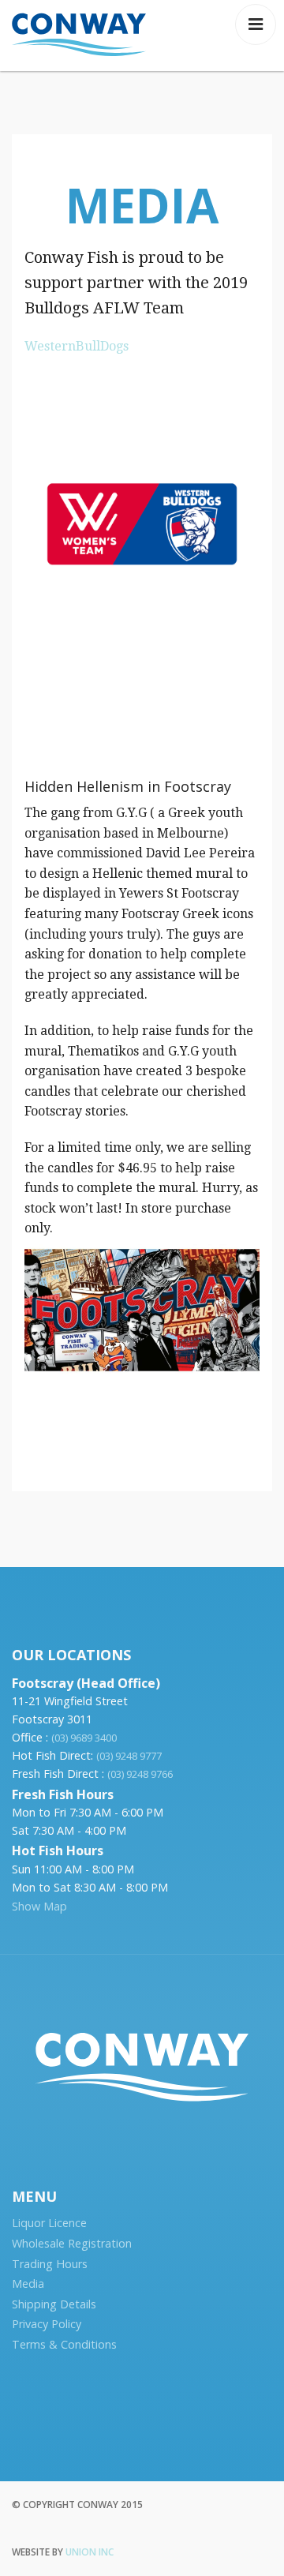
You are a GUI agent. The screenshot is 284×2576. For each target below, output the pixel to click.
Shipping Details (54, 2304)
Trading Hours (50, 2264)
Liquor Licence (49, 2223)
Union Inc (90, 2552)
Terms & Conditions (64, 2344)
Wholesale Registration (72, 2243)
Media (28, 2284)
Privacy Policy (47, 2324)
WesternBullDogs (77, 346)
